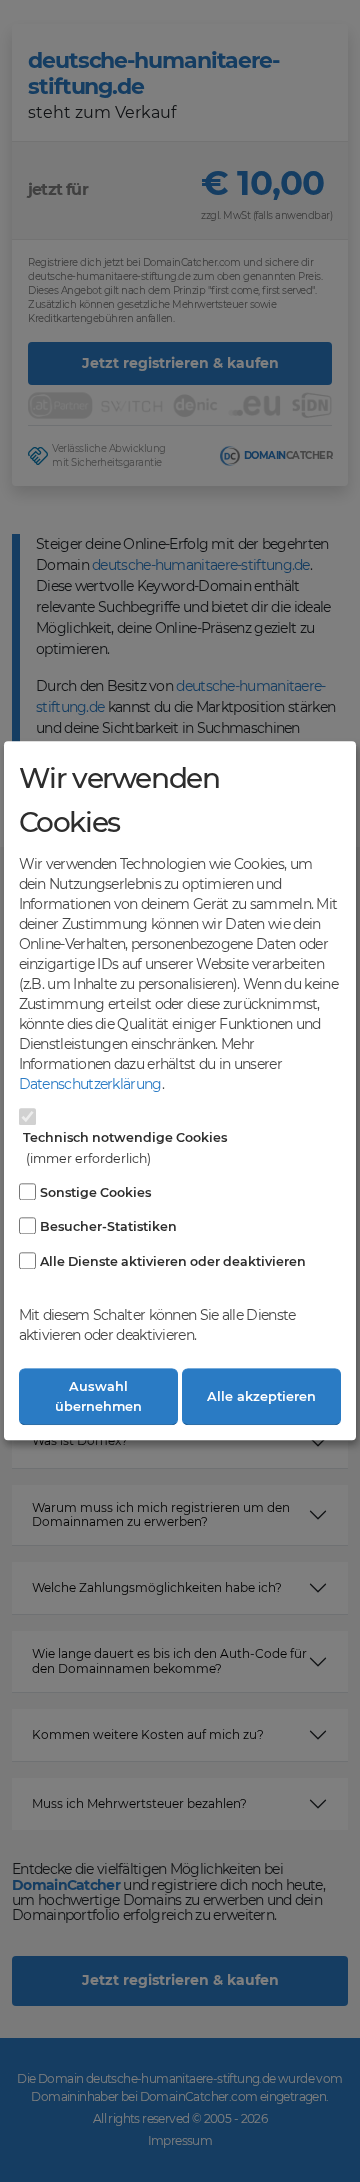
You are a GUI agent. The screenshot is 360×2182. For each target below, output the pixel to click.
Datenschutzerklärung (90, 1084)
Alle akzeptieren (261, 1396)
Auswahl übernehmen (98, 1397)
